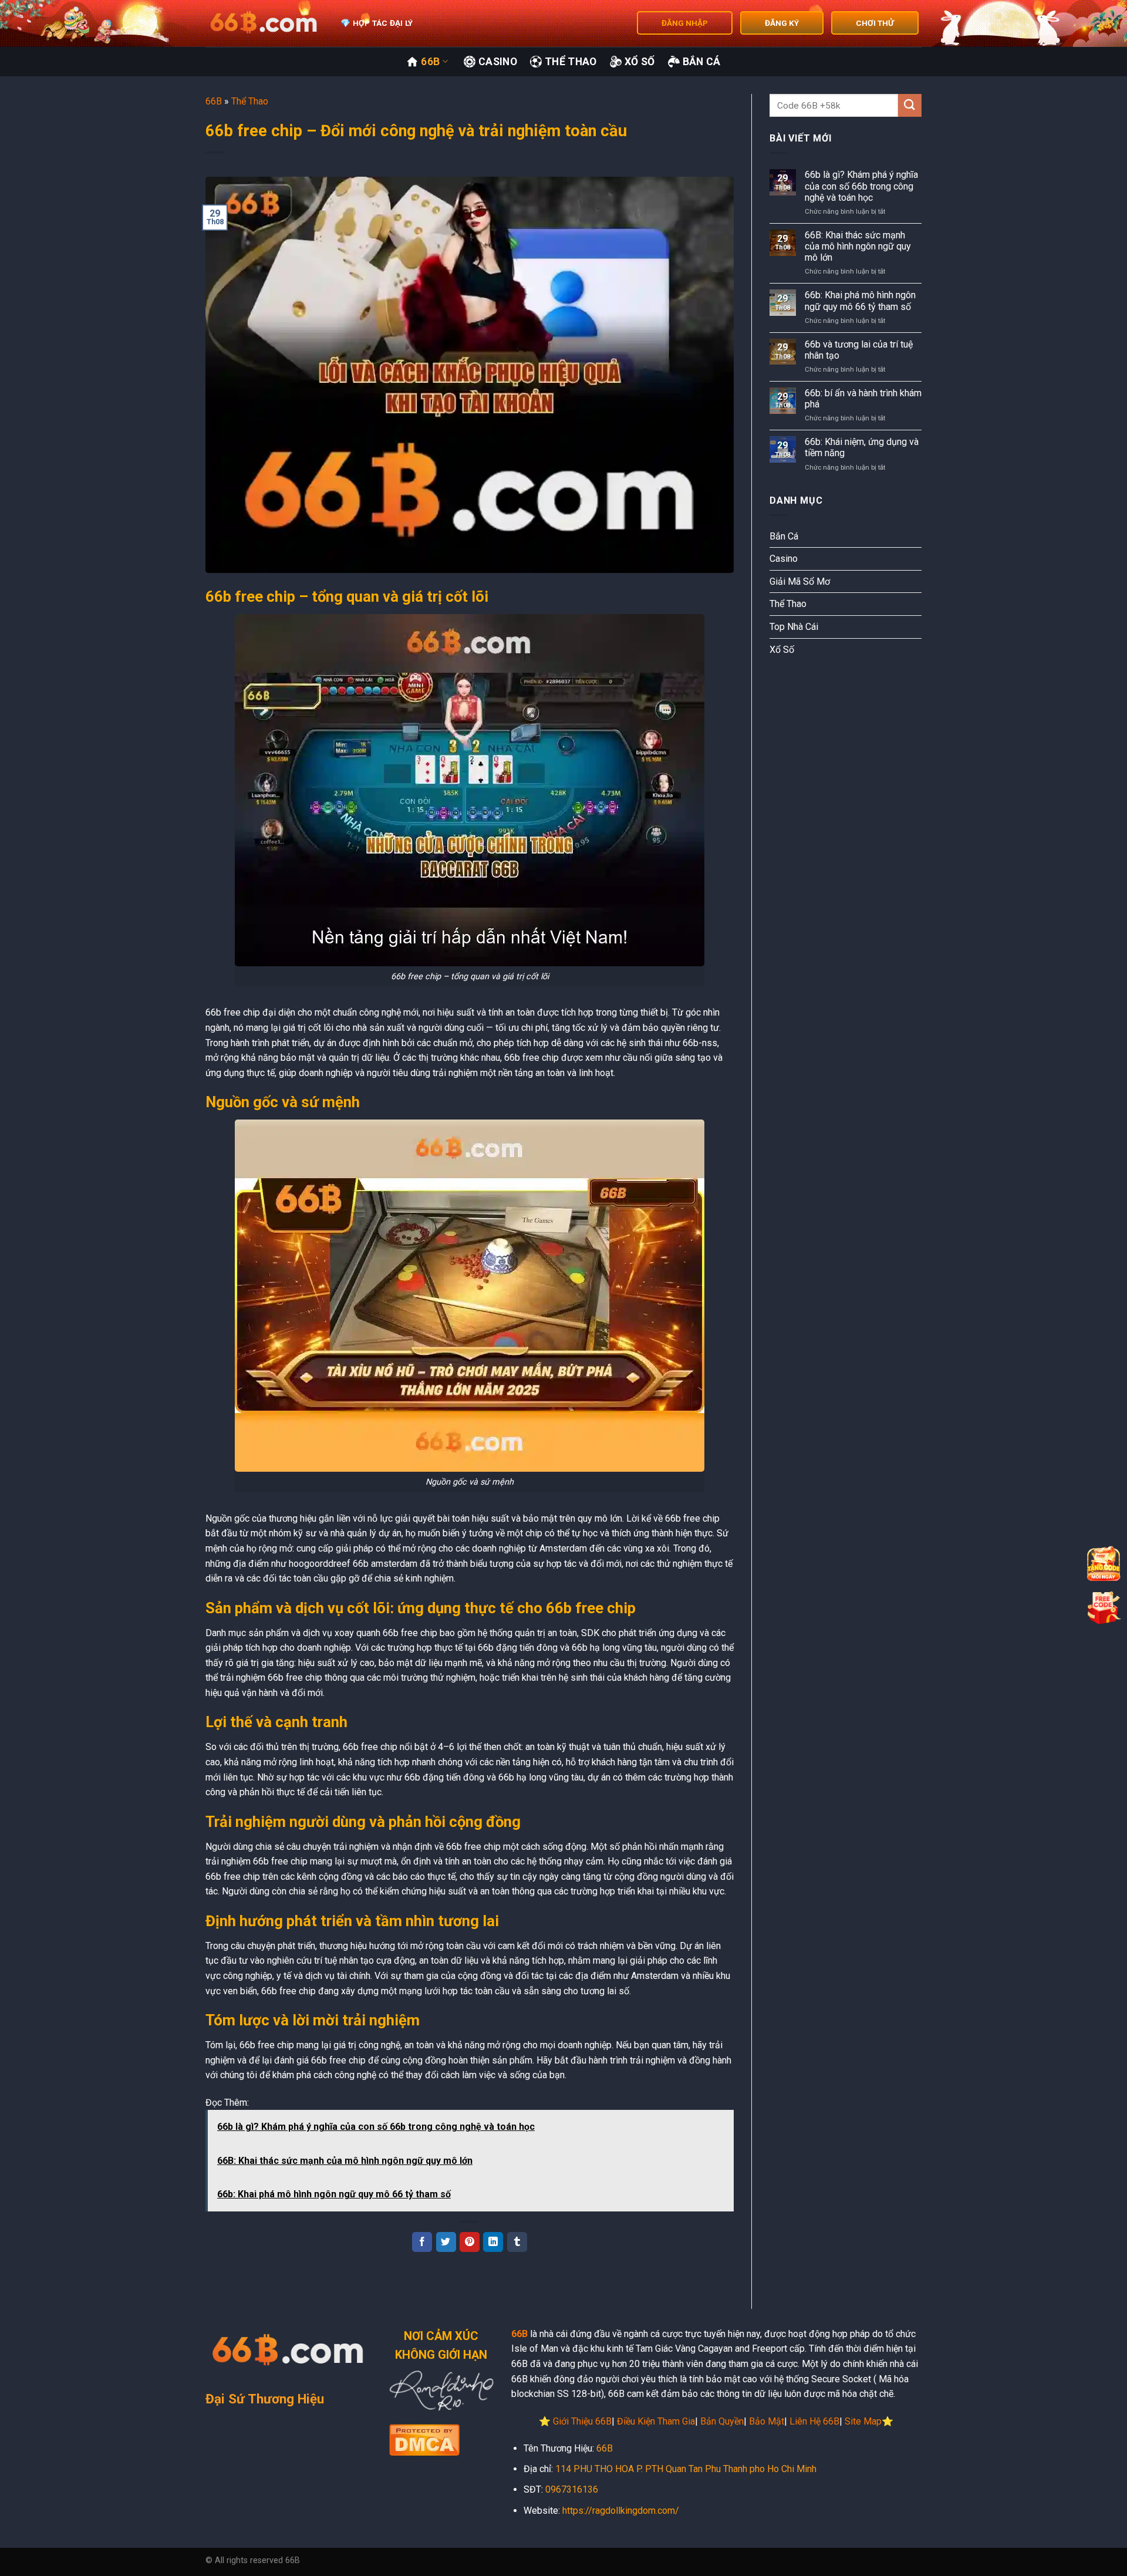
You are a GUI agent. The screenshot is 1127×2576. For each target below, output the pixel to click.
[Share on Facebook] (422, 2242)
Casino (498, 62)
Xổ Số (640, 62)
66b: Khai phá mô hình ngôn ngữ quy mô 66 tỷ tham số (860, 301)
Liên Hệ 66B (814, 2421)
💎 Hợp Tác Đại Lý (377, 23)
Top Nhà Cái (794, 627)
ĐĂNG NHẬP (685, 23)
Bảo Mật (767, 2421)
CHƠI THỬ (875, 23)
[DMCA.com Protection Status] (424, 2439)
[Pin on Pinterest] (470, 2242)
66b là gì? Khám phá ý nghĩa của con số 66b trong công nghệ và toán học (861, 186)
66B (430, 62)
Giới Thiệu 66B (582, 2421)
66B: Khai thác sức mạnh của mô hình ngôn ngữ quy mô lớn (858, 246)
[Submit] (910, 105)
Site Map (863, 2421)
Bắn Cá (702, 62)
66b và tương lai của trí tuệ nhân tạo (859, 350)
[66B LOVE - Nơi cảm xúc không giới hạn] (264, 23)
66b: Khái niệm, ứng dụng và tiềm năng (862, 447)
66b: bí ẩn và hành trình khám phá (863, 399)
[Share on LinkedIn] (493, 2242)
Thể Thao (571, 62)
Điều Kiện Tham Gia (656, 2421)
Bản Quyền (722, 2421)
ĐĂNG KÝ (782, 23)
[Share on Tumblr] (517, 2242)
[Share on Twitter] (446, 2242)
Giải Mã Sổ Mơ (800, 581)
